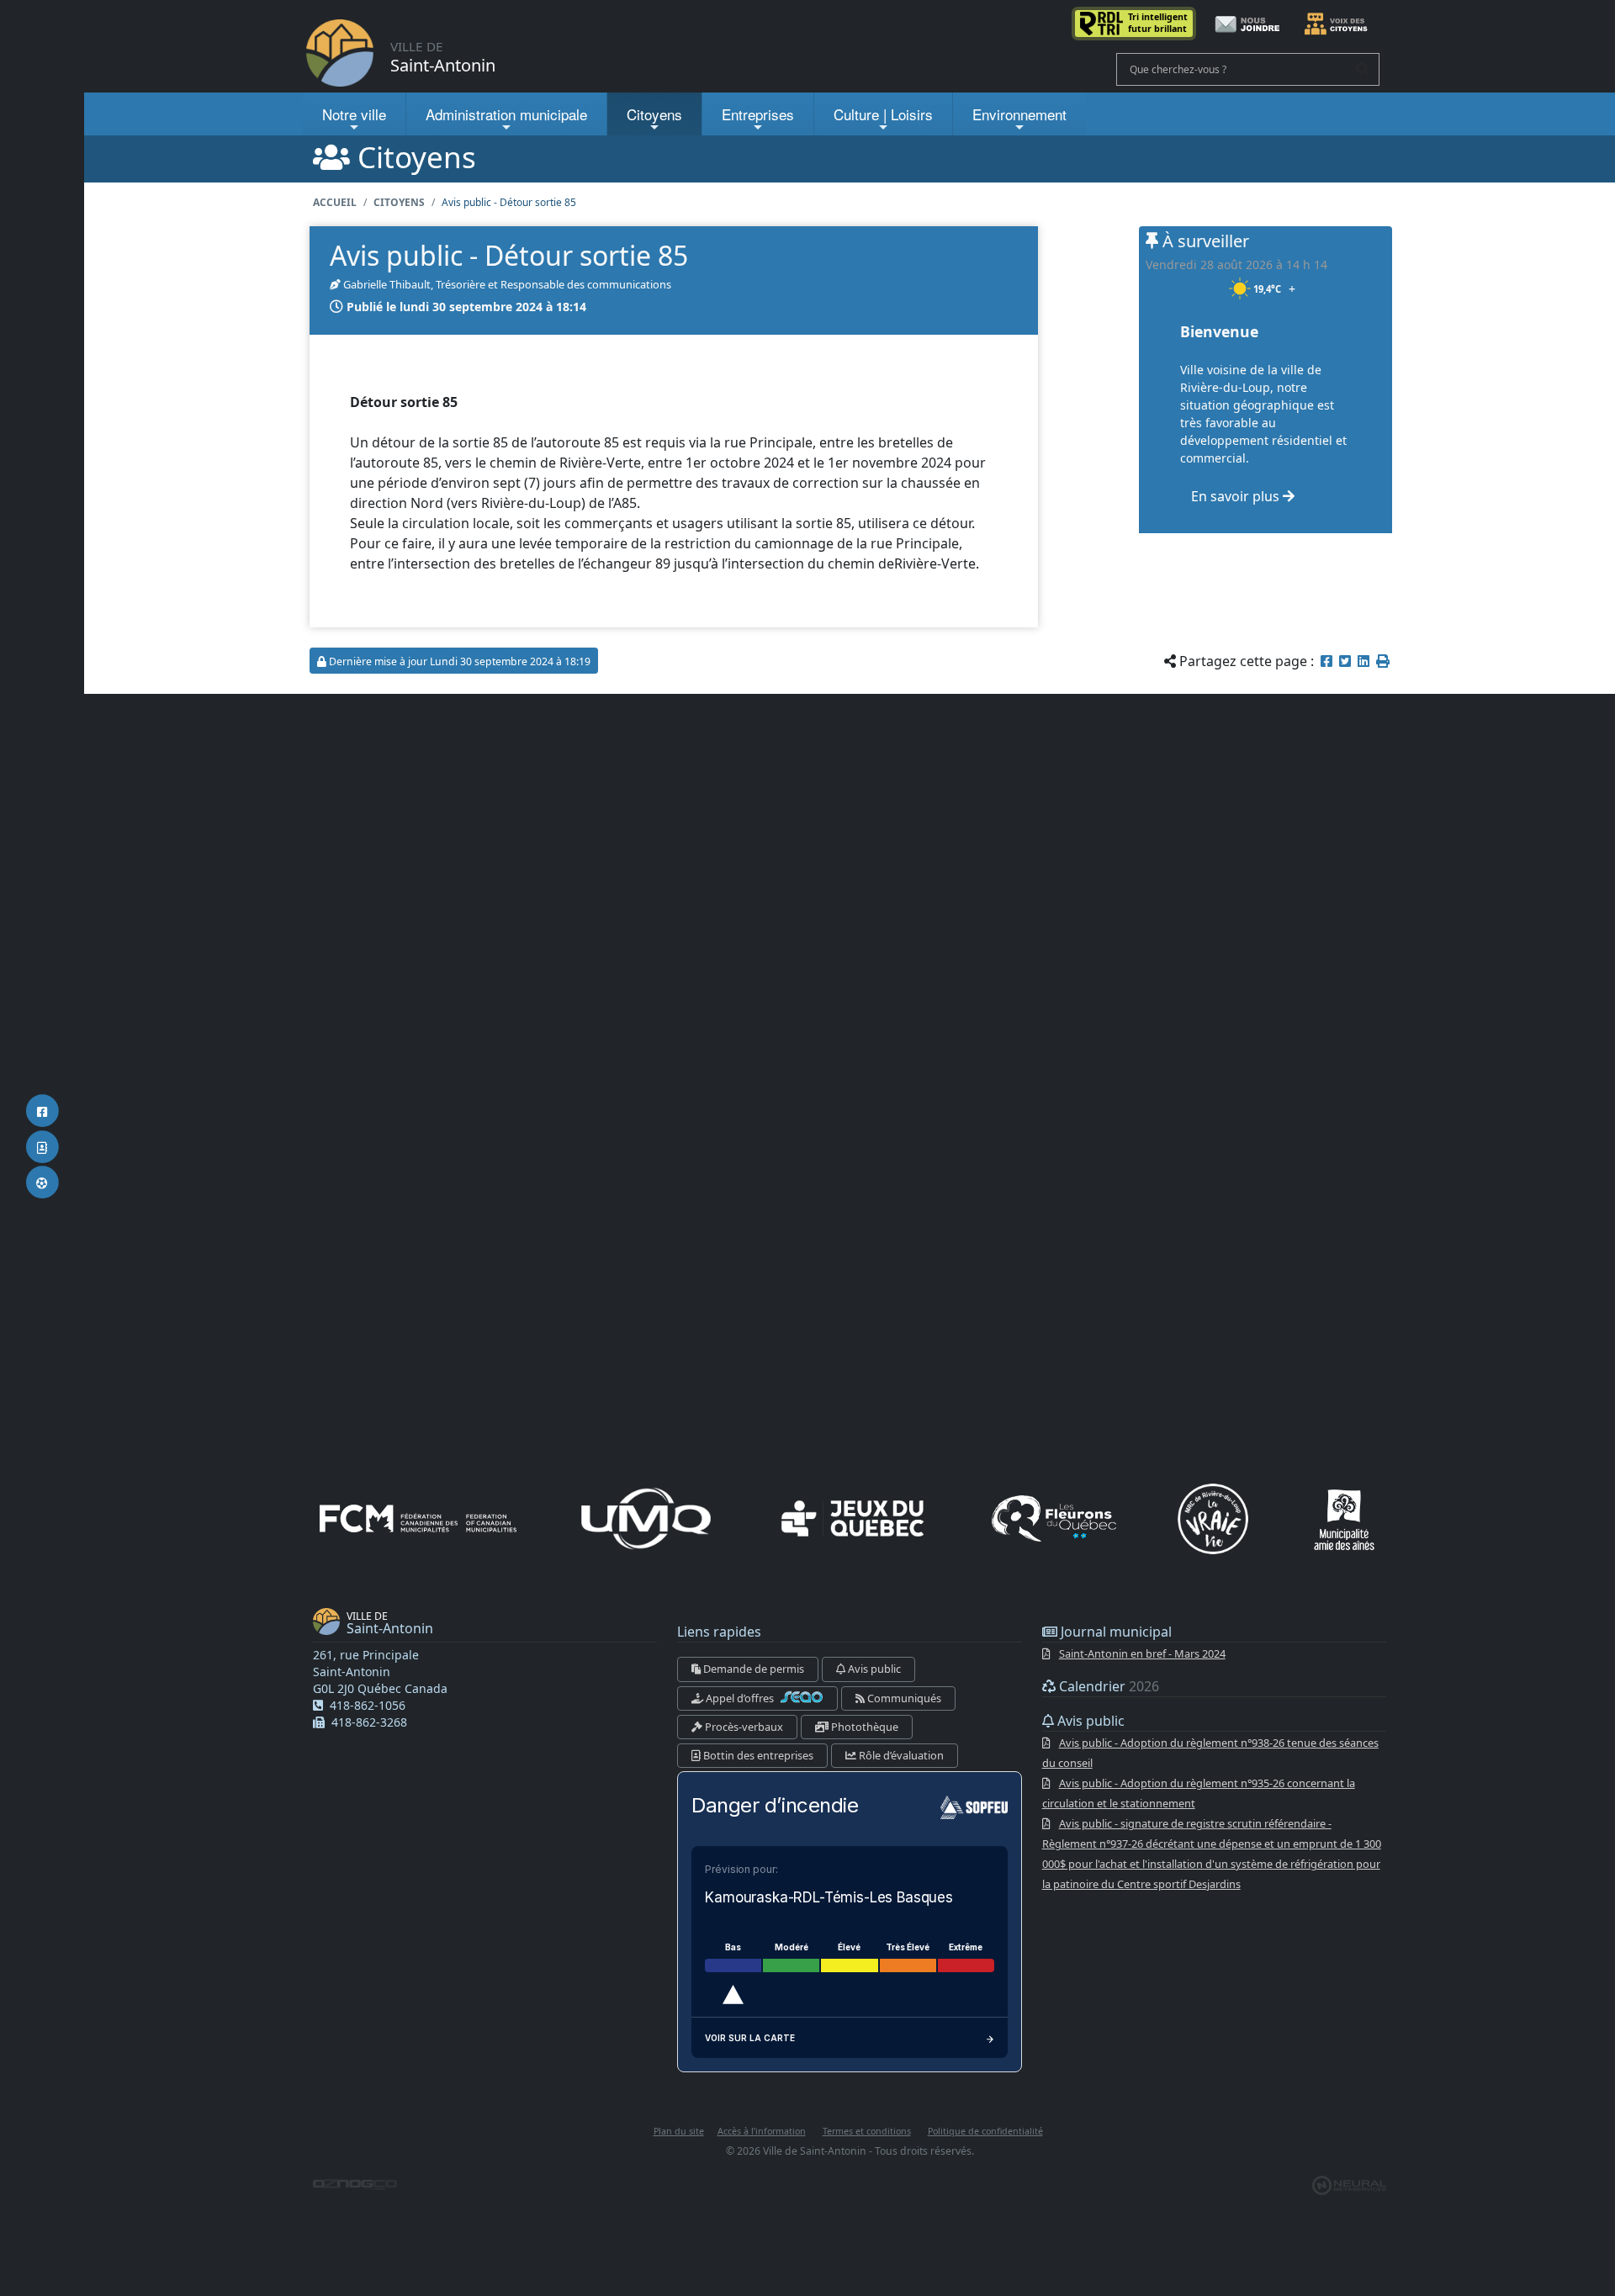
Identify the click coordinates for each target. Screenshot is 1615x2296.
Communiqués (903, 1698)
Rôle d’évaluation (900, 1755)
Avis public (873, 1669)
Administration (506, 114)
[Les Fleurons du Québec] (1054, 1518)
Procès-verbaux (743, 1727)
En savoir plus (1237, 496)
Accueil (335, 202)
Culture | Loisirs (883, 114)
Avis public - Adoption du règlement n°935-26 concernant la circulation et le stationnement (1199, 1793)
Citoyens (654, 114)
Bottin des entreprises (757, 1755)
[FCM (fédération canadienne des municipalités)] (418, 1518)
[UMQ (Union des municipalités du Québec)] (646, 1518)
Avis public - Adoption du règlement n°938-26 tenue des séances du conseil (1210, 1753)
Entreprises (758, 114)
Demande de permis (752, 1669)
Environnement (1019, 114)
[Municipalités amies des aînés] (1344, 1519)
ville (354, 114)
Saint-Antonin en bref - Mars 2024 (1142, 1653)
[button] (1383, 661)
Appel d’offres (740, 1698)
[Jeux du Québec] (854, 1518)
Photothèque (863, 1727)
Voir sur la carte (750, 2038)
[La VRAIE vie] (1213, 1519)
